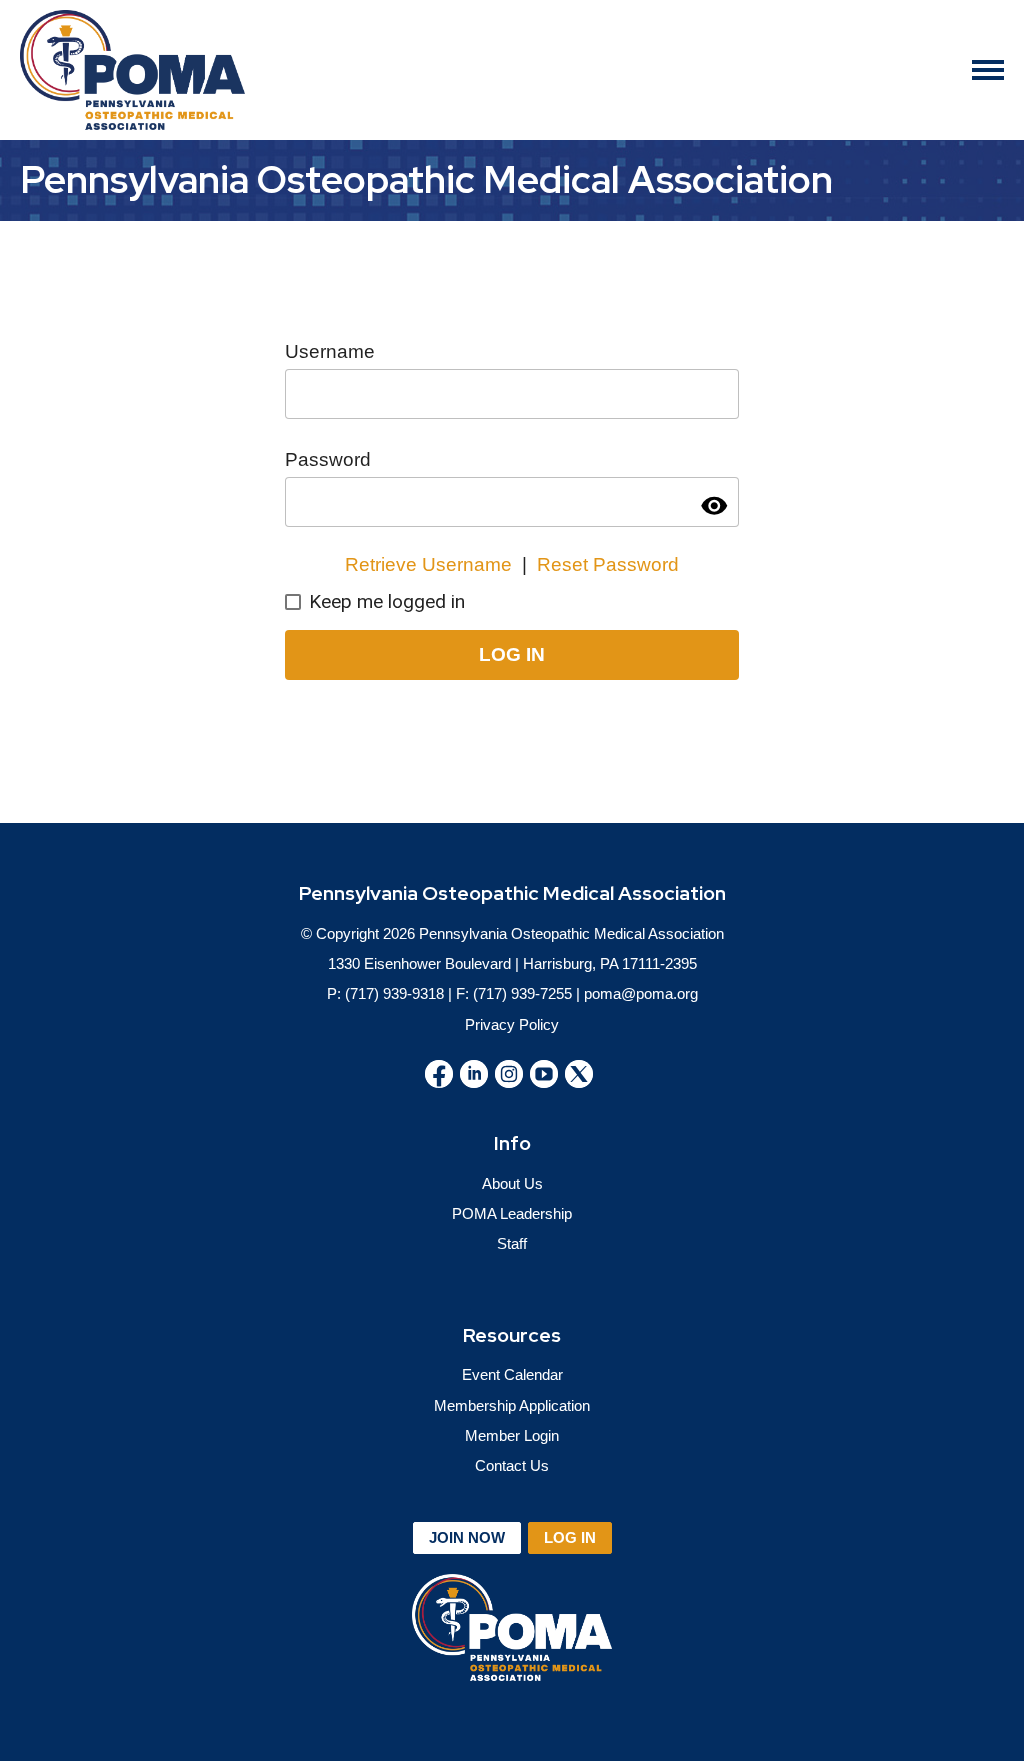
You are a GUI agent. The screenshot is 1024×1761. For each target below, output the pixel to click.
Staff (512, 1243)
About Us (512, 1183)
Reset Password (608, 564)
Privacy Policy (512, 1024)
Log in (570, 1537)
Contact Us (512, 1465)
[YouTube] (544, 1074)
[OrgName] (132, 70)
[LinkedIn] (474, 1074)
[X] (579, 1074)
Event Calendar (512, 1374)
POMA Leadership (512, 1213)
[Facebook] (439, 1074)
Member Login (512, 1435)
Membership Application (512, 1405)
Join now (467, 1537)
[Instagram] (509, 1074)
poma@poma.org (641, 993)
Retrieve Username (428, 564)
